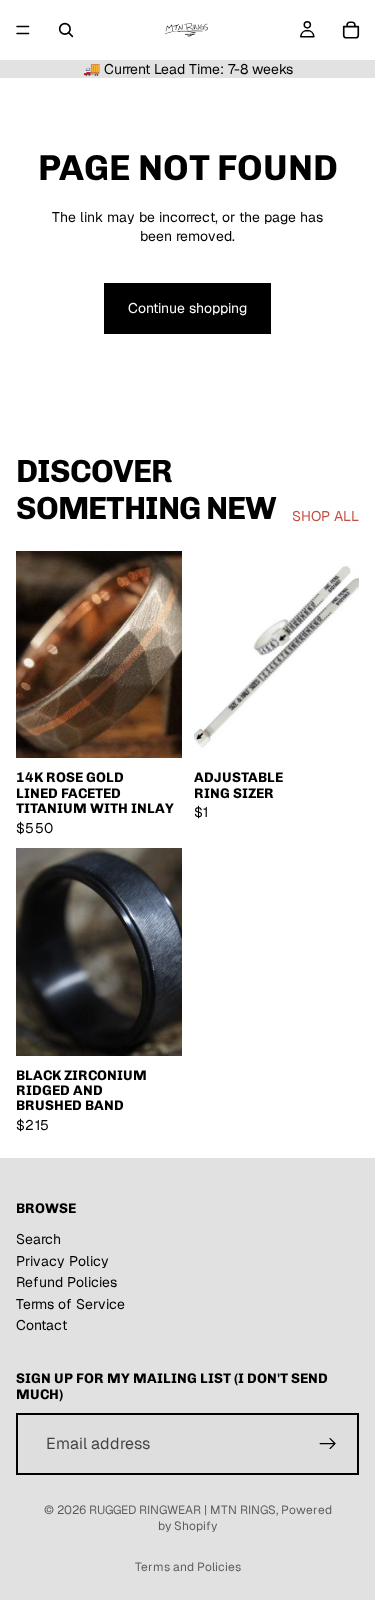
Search (38, 1239)
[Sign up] (328, 1444)
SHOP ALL (325, 516)
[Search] (66, 30)
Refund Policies (66, 1282)
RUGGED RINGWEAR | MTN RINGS (182, 1510)
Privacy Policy (62, 1261)
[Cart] (351, 30)
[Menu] (23, 30)
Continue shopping (187, 308)
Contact (41, 1326)
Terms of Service (70, 1304)
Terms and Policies (188, 1567)
